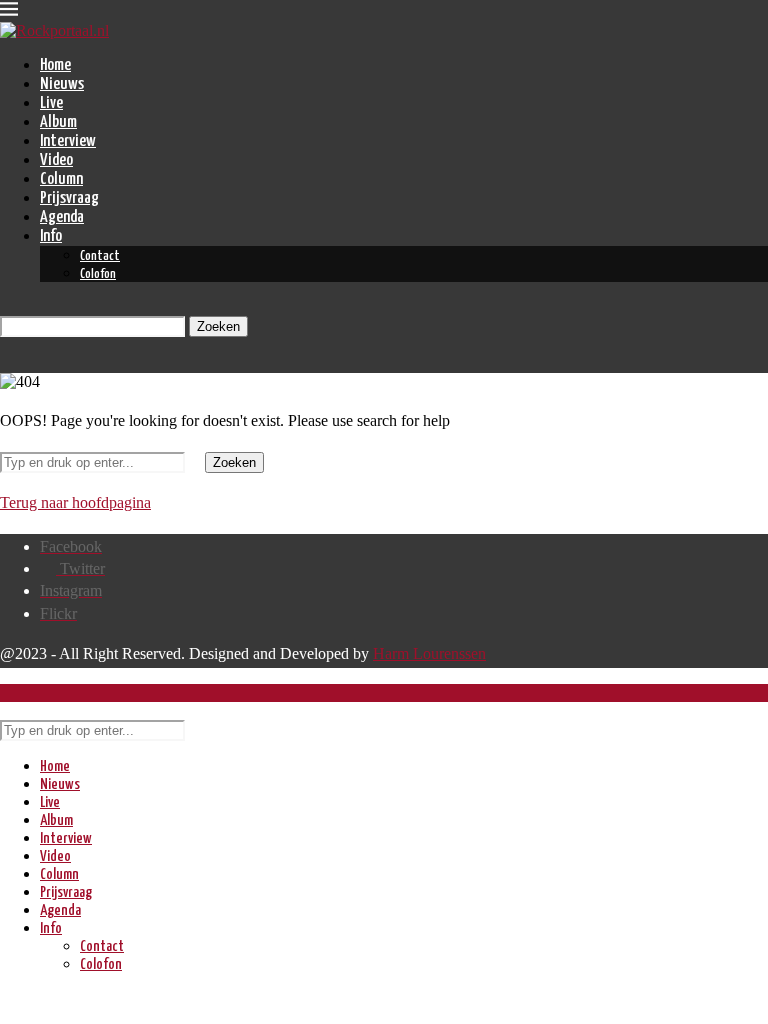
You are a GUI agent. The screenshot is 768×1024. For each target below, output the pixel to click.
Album (58, 122)
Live (51, 103)
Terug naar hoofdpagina (75, 502)
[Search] (5, 307)
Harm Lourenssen (429, 653)
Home (55, 65)
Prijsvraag (69, 198)
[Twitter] (6, 363)
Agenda (62, 217)
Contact (100, 256)
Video (56, 160)
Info (51, 236)
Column (61, 179)
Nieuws (62, 84)
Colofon (98, 274)
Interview (68, 141)
